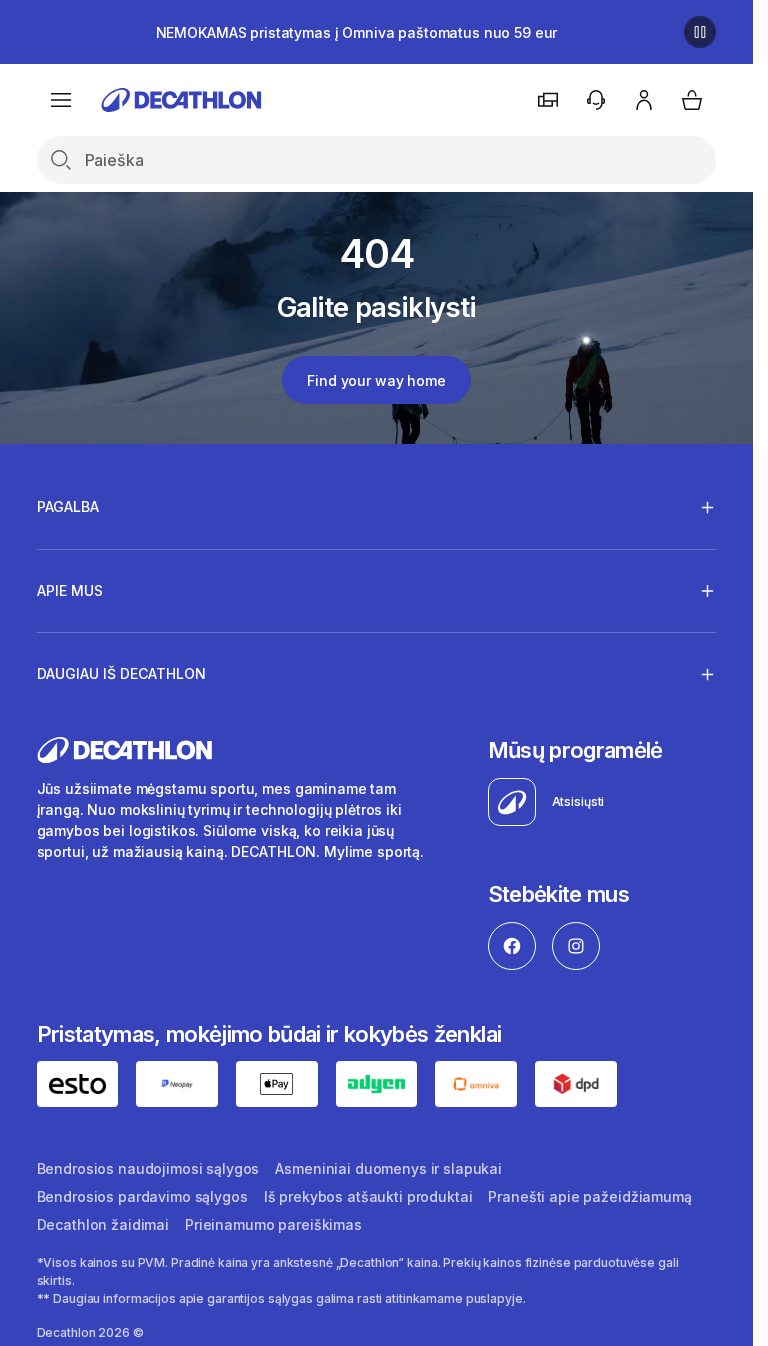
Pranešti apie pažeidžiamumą (589, 1196)
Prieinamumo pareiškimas (273, 1224)
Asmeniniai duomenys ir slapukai (388, 1168)
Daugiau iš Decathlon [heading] (121, 673)
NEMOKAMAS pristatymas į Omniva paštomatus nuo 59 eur (357, 32)
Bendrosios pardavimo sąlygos (142, 1196)
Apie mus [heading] (70, 590)
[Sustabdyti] (700, 32)
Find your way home (376, 380)
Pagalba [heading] (68, 506)
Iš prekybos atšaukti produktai (368, 1196)
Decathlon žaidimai (103, 1224)
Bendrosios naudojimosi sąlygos (148, 1168)
